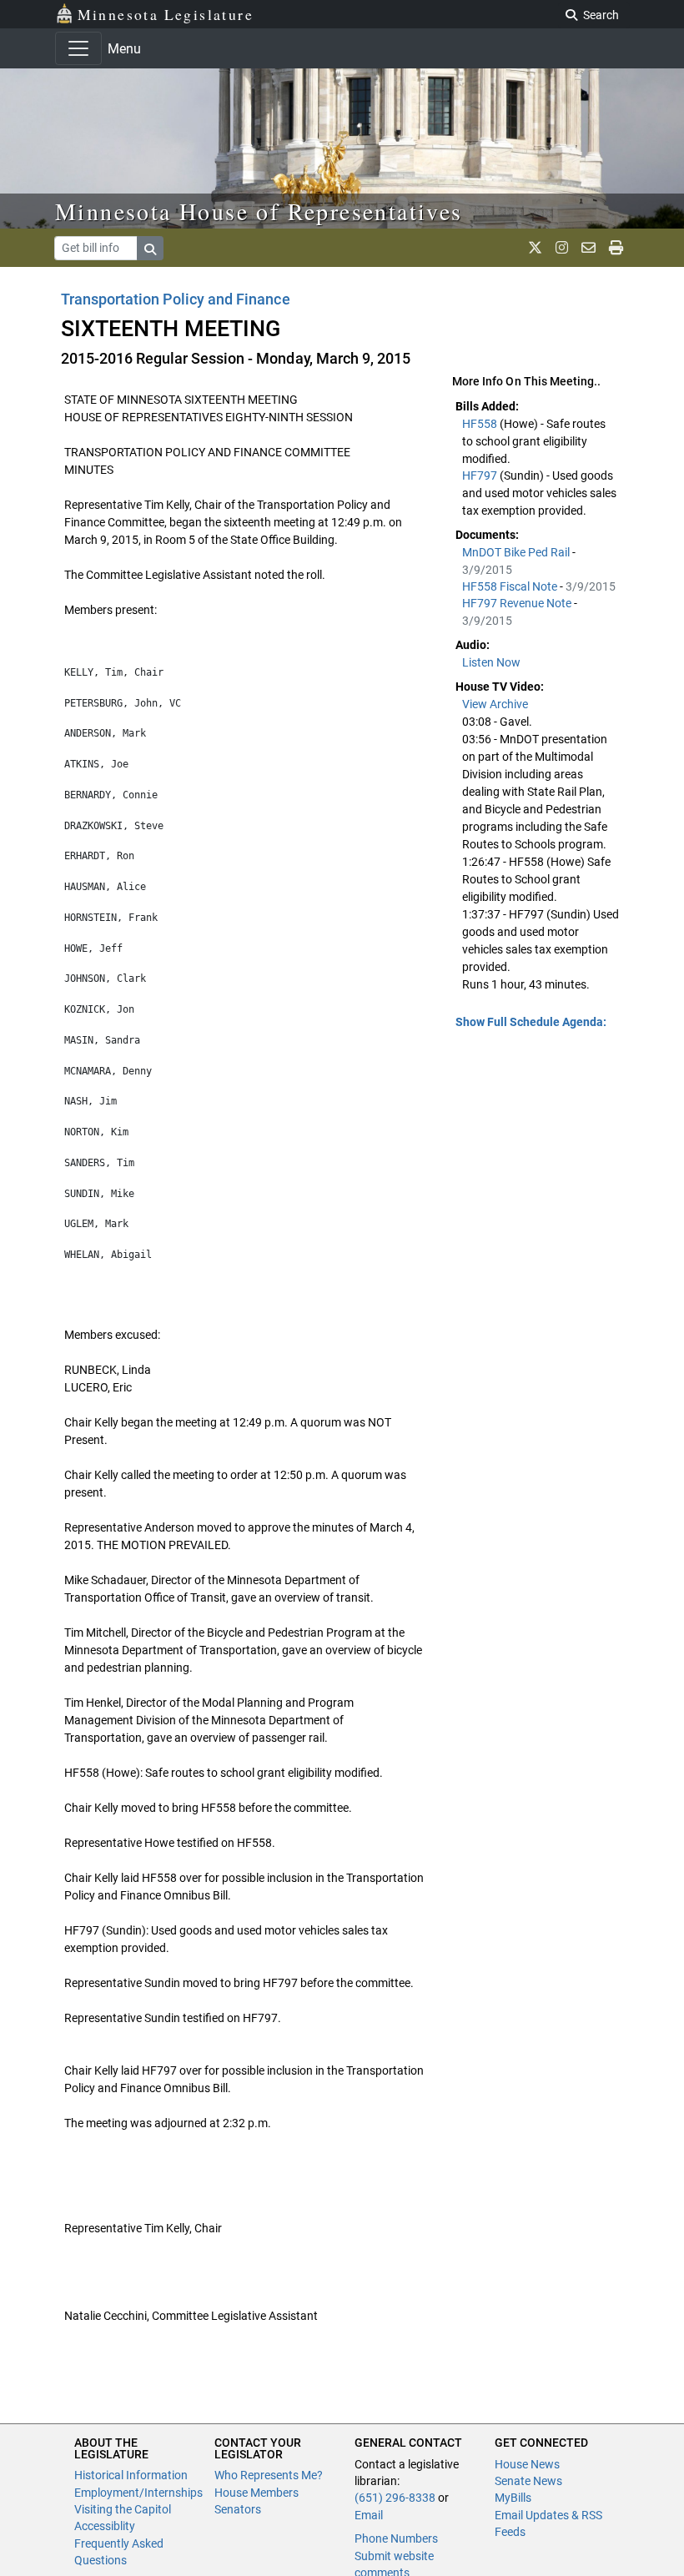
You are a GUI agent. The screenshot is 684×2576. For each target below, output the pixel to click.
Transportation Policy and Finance (176, 299)
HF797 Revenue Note (518, 603)
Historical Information (131, 2475)
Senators (238, 2509)
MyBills (513, 2498)
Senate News (528, 2481)
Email (369, 2515)
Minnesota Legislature (166, 14)
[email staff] (588, 248)
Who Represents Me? (269, 2475)
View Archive (495, 704)
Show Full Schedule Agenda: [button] (531, 1022)
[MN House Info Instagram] (562, 248)
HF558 (481, 424)
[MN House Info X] (535, 248)
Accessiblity (105, 2526)
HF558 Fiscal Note (511, 586)
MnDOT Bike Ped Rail (517, 552)
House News (527, 2464)
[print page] (616, 248)
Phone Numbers (396, 2538)
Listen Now (491, 662)
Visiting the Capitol (123, 2509)
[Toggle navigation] (78, 48)
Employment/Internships (138, 2493)
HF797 (481, 475)
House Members (256, 2493)
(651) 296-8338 (395, 2498)
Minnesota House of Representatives (259, 211)
